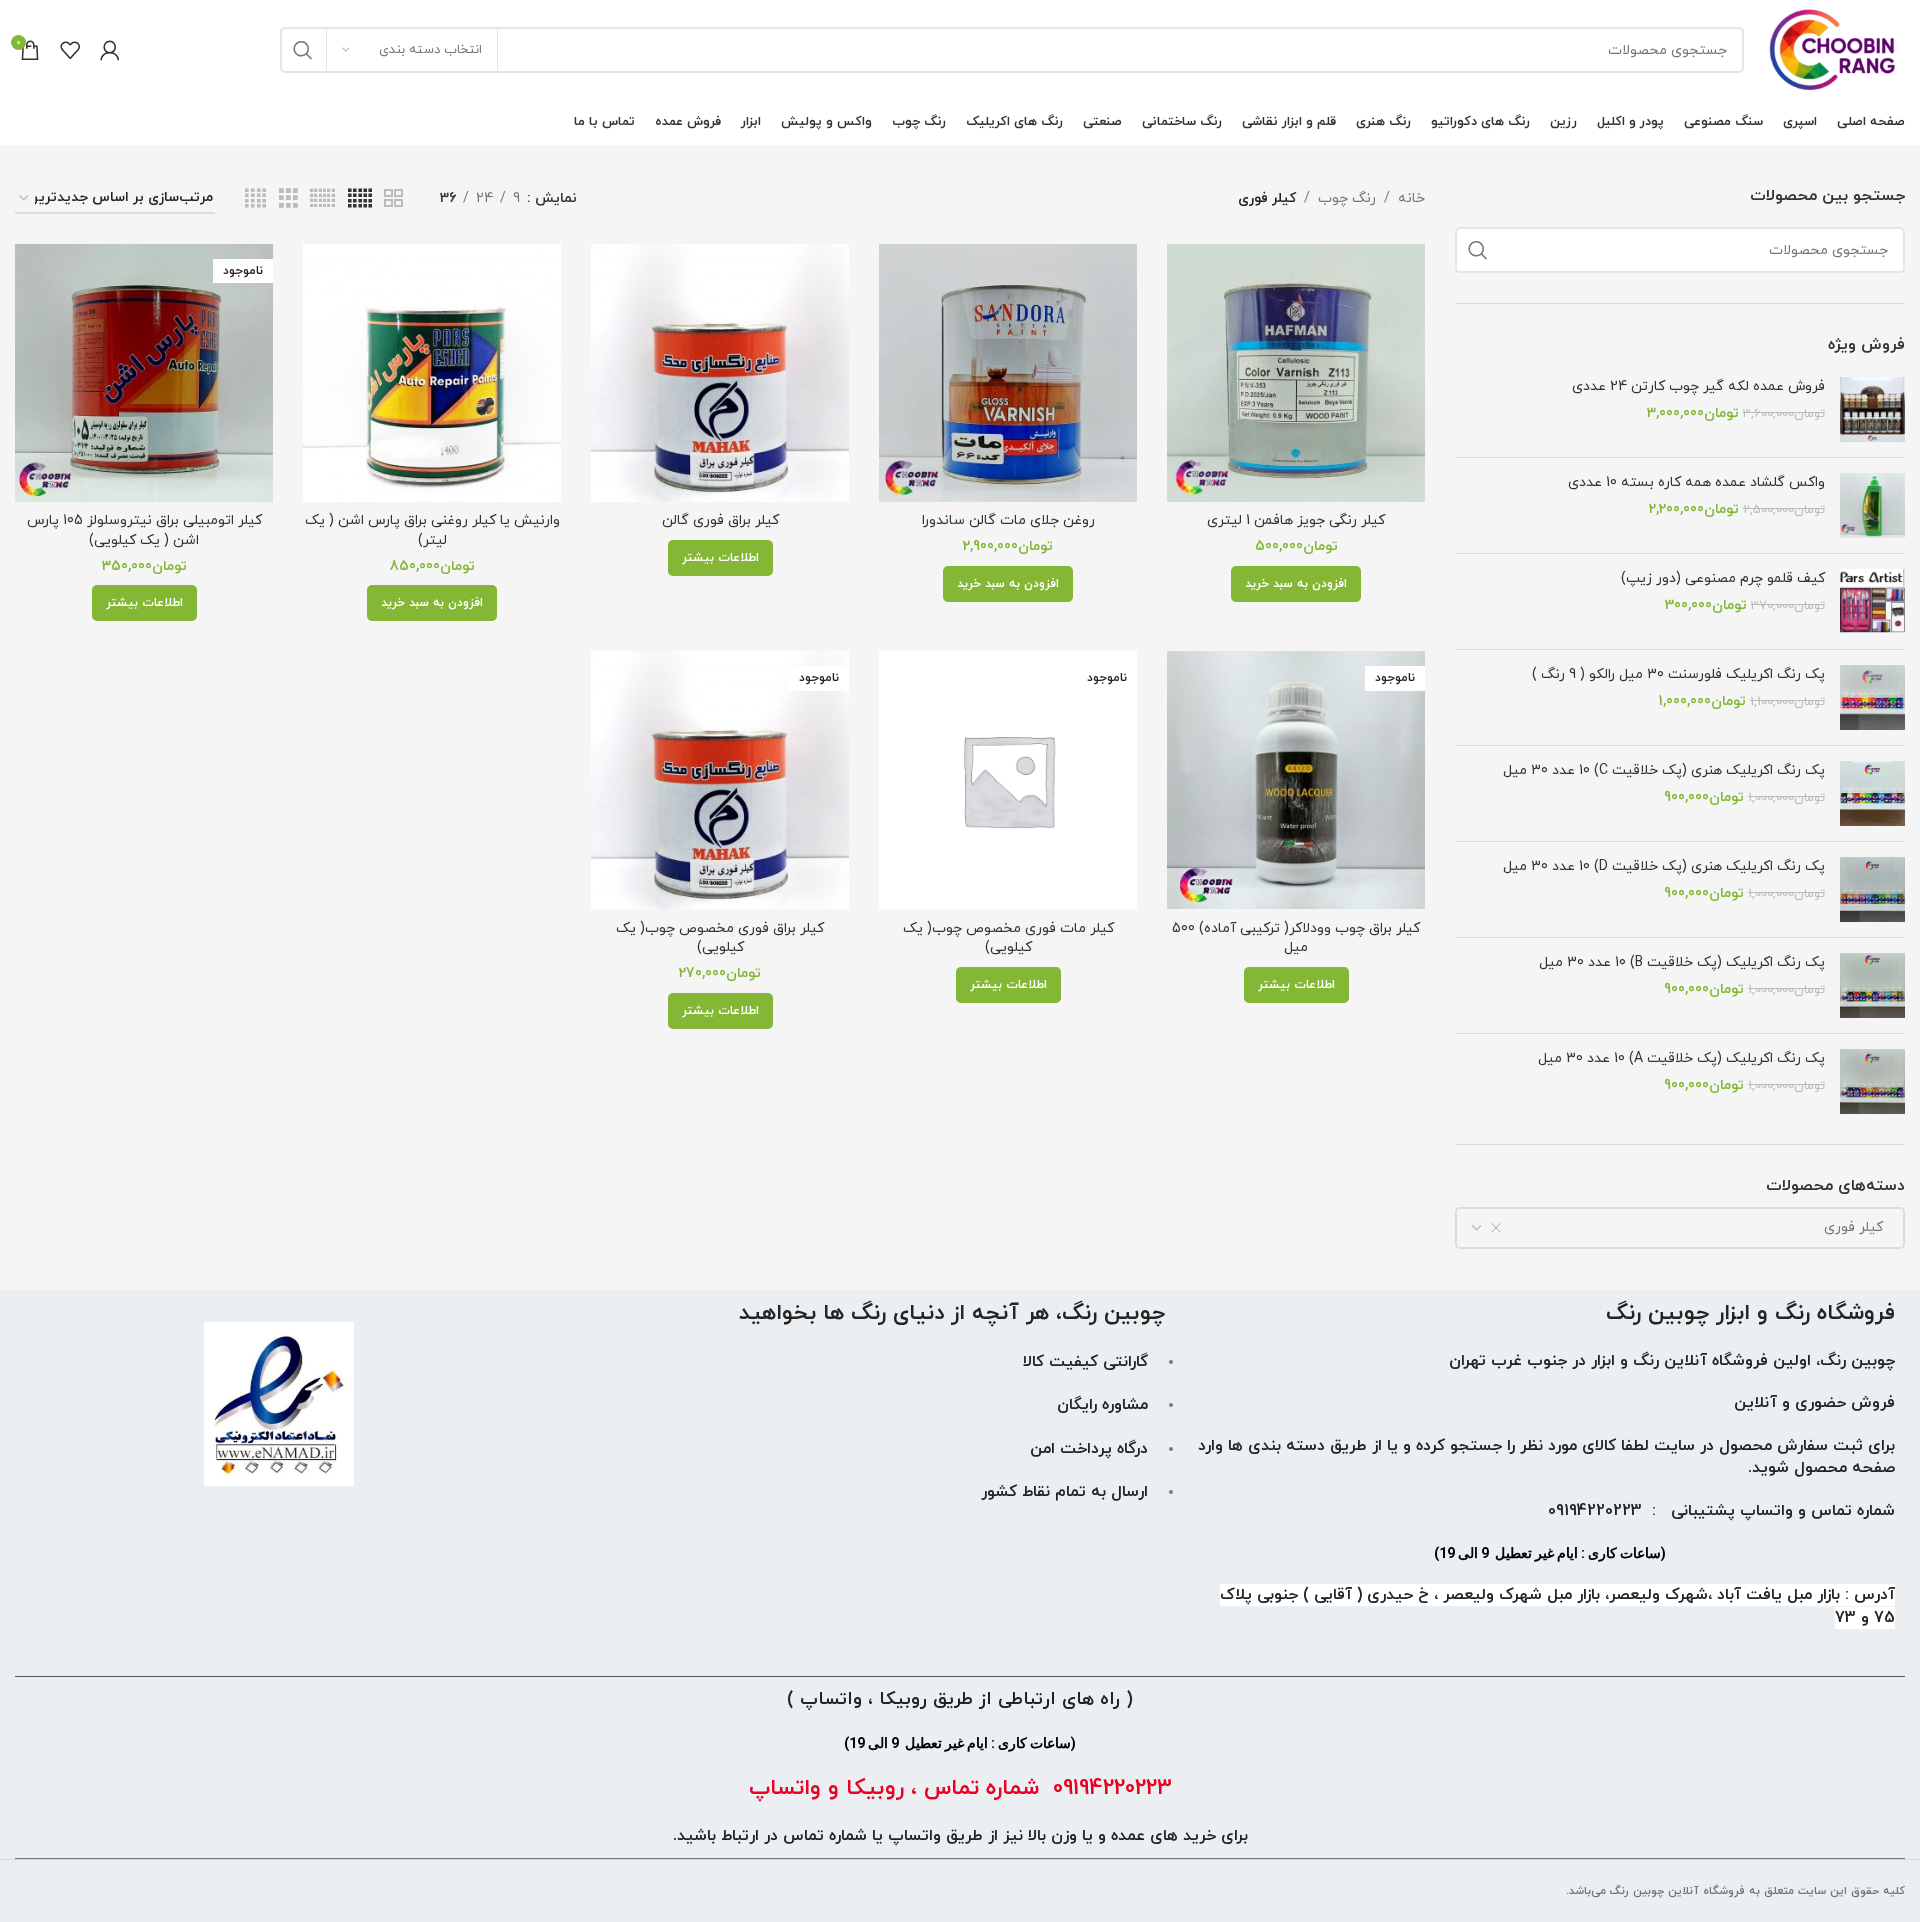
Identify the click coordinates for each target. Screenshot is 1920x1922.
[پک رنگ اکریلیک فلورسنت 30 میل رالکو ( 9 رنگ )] (1872, 697)
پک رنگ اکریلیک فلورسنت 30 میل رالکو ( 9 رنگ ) (1678, 674)
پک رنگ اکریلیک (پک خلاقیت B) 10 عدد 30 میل (1682, 962)
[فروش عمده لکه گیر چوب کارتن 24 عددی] (1872, 409)
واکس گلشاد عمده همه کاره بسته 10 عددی (1696, 482)
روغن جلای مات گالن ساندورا (1008, 520)
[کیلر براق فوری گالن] (720, 373)
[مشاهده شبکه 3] (288, 199)
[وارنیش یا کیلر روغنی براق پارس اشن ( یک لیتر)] (432, 373)
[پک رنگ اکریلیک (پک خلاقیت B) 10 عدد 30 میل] (1872, 985)
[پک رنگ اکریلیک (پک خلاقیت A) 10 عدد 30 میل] (1872, 1081)
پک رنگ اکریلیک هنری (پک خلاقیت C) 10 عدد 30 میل (1664, 770)
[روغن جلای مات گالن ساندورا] (1008, 373)
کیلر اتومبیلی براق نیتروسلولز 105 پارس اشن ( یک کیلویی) (144, 530)
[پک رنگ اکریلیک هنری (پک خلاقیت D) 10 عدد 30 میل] (1872, 889)
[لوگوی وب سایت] (1834, 48)
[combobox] (1680, 1228)
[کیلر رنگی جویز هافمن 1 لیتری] (1296, 373)
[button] (1296, 584)
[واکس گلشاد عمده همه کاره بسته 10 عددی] (1872, 505)
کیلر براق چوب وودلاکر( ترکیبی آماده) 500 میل (1296, 938)
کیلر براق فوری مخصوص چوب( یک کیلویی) (720, 938)
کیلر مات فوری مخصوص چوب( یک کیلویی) (1008, 938)
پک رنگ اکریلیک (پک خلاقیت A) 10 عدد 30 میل (1681, 1058)
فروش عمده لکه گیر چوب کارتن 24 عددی (1698, 386)
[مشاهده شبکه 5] (360, 199)
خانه (1411, 198)
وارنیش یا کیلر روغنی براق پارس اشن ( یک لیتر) (432, 530)
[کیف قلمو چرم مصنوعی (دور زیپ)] (1872, 601)
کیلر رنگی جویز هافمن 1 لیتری (1296, 520)
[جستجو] (303, 50)
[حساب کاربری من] (110, 50)
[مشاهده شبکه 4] (255, 199)
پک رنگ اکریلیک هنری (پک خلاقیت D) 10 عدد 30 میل (1664, 866)
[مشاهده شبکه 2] (393, 199)
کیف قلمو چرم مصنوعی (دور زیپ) (1723, 578)
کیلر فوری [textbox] (1859, 1227)
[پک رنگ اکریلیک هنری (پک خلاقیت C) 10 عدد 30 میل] (1872, 793)
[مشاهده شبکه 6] (322, 199)
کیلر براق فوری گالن (720, 520)
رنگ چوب (1347, 198)
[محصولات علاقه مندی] (70, 50)
